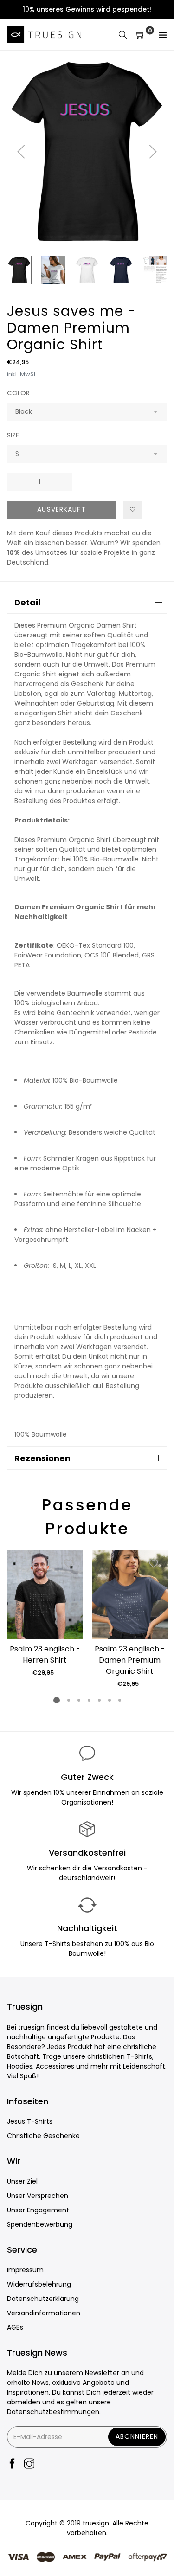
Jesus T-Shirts (30, 2121)
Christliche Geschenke (43, 2136)
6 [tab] (109, 1700)
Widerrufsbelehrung (39, 2284)
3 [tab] (78, 1700)
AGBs (15, 2327)
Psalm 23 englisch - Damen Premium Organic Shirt (130, 1660)
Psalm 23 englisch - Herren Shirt (45, 1654)
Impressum (25, 2270)
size (13, 435)
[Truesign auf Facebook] (12, 2464)
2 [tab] (68, 1700)
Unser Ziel (22, 2181)
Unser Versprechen (38, 2196)
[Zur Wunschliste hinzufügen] (132, 510)
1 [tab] (57, 1700)
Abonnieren (137, 2436)
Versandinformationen (44, 2313)
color (18, 393)
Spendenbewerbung (40, 2224)
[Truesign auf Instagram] (29, 2464)
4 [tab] (89, 1700)
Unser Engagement (38, 2210)
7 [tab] (119, 1700)
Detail (27, 602)
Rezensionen (42, 1458)
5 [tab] (99, 1700)
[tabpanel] (45, 1614)
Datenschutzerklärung (43, 2299)
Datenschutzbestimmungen (53, 2412)
